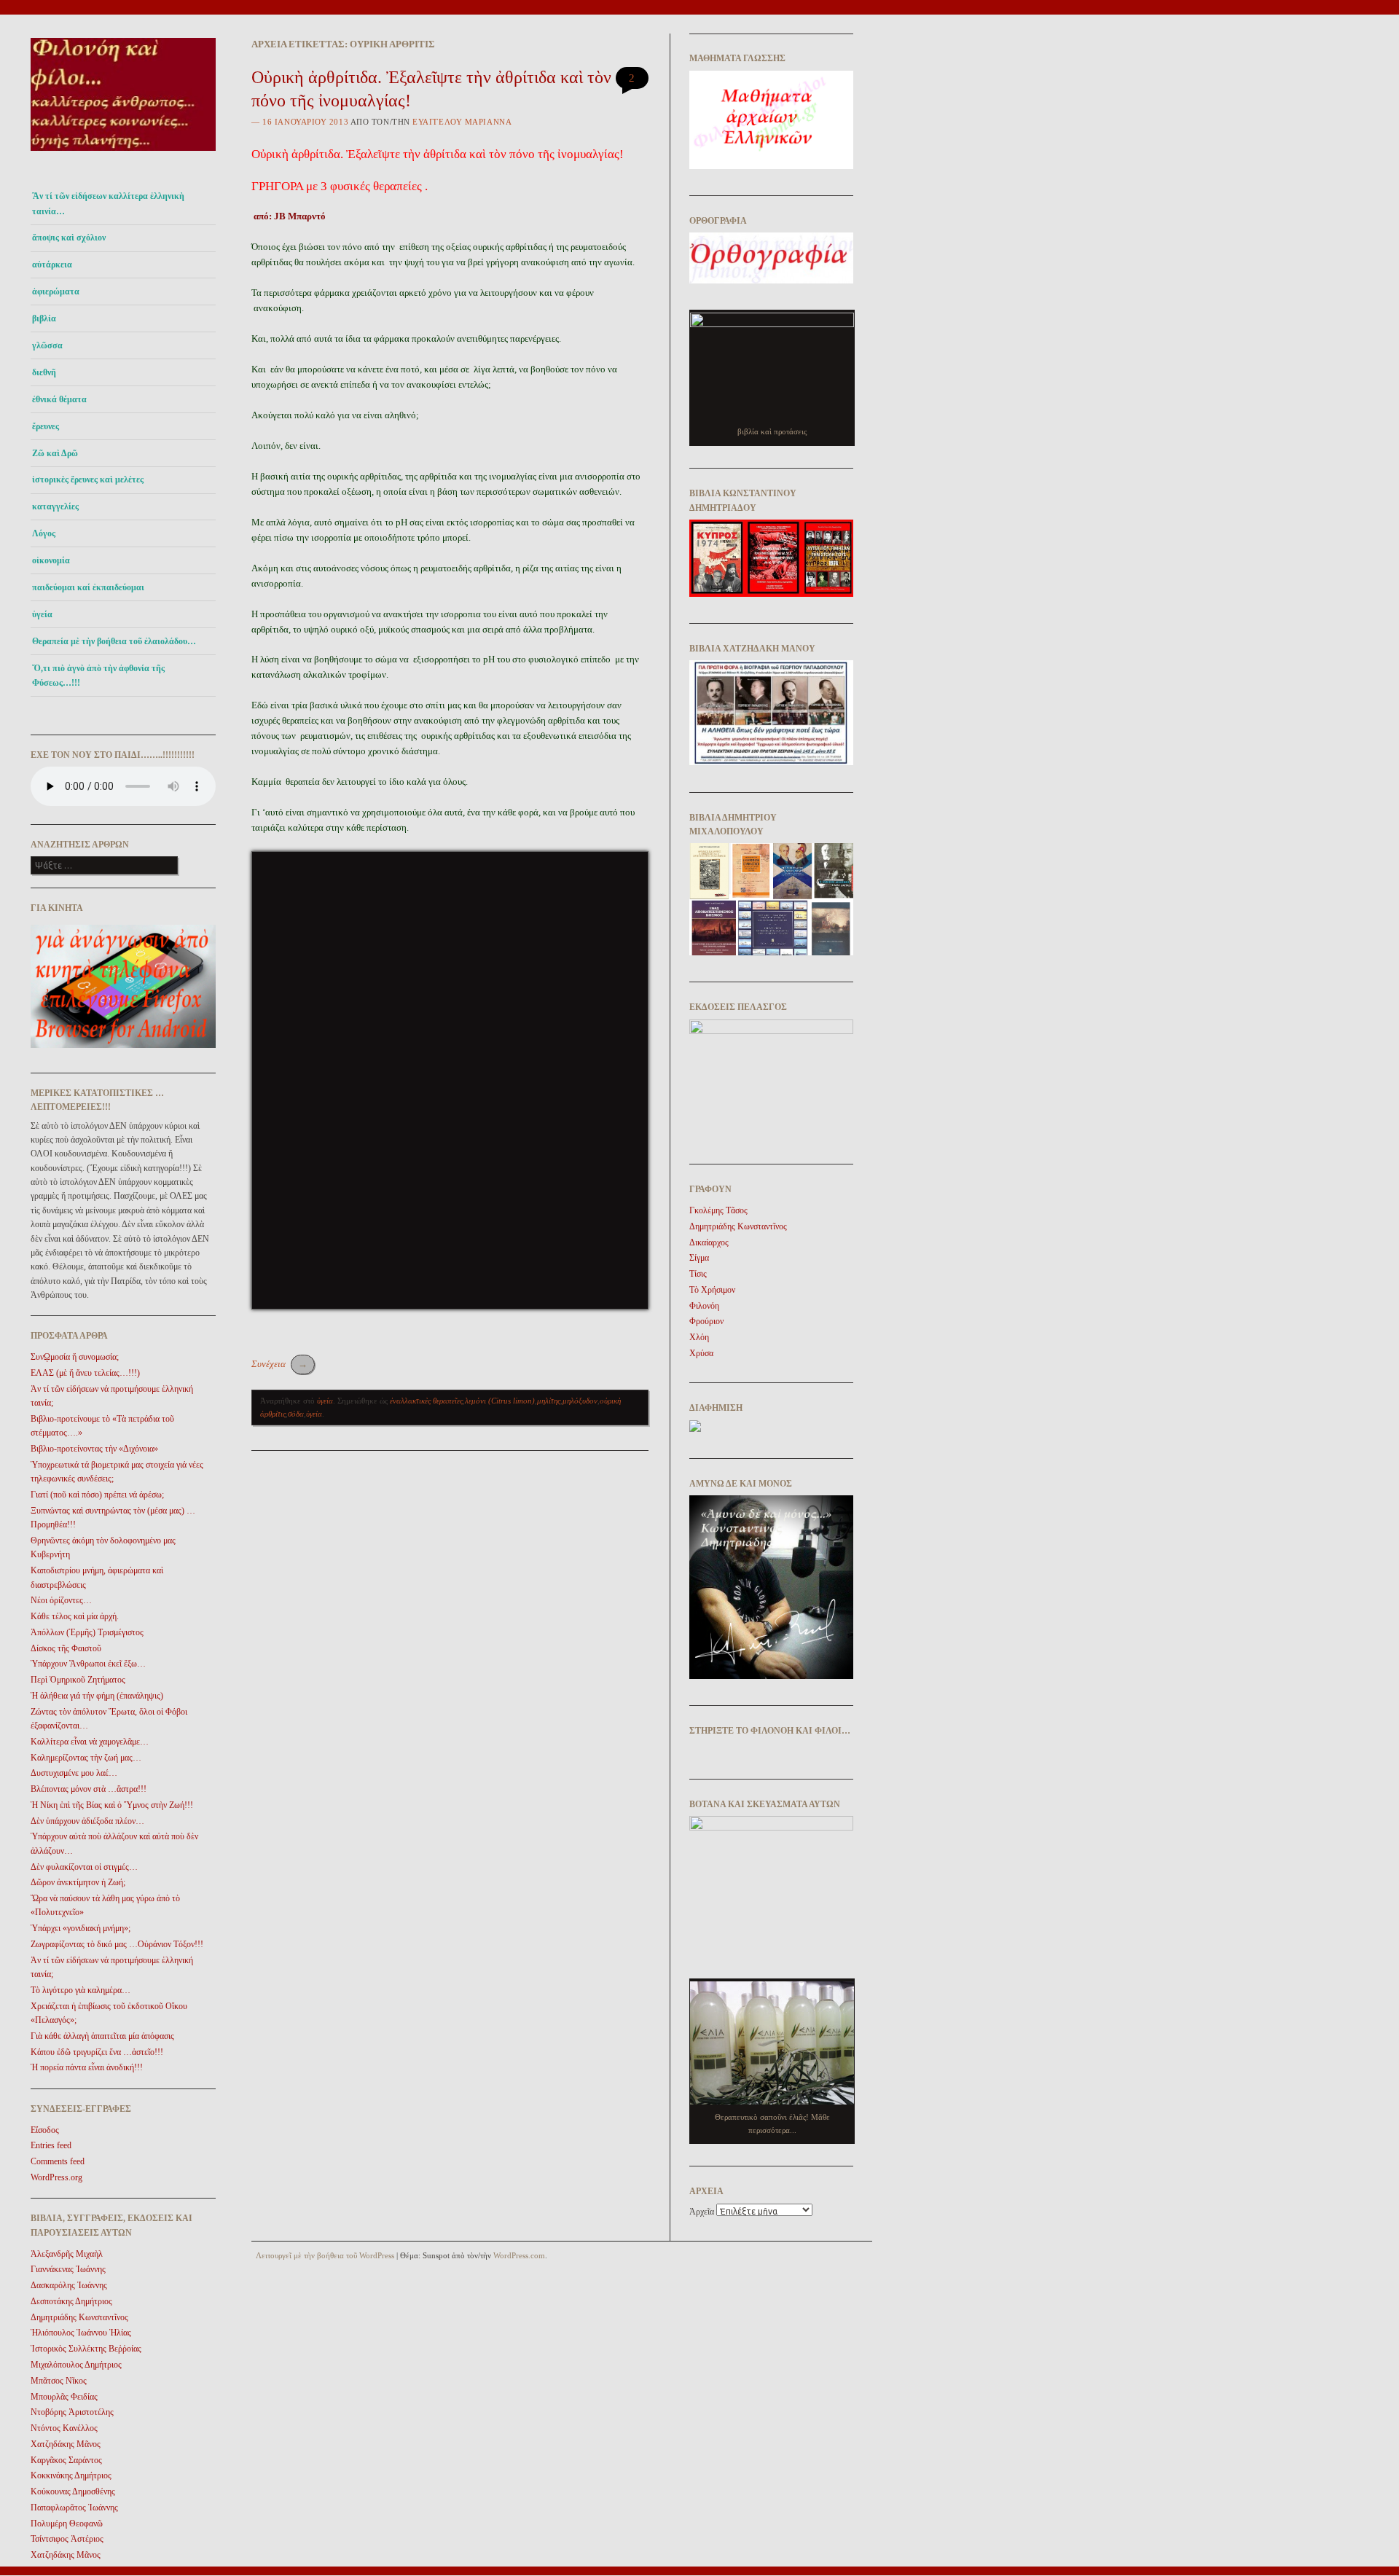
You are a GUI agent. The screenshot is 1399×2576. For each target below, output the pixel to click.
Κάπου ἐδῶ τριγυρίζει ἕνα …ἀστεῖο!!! (97, 2052)
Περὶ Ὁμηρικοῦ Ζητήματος (78, 1680)
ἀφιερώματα (56, 291)
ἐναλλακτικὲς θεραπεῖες (426, 1401)
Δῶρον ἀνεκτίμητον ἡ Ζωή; (78, 1882)
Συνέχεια (279, 1364)
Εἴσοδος (45, 2130)
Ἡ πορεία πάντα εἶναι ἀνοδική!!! (87, 2067)
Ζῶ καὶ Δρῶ (55, 453)
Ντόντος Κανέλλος (64, 2428)
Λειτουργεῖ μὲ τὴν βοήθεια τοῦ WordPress (325, 2255)
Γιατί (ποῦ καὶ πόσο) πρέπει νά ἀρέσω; (97, 1495)
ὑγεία (42, 614)
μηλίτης (549, 1401)
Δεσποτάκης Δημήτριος (71, 2301)
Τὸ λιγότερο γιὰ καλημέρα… (81, 1990)
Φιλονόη (704, 1306)
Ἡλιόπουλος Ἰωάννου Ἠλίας (81, 2333)
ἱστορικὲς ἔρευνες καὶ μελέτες (88, 479)
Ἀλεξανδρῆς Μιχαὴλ (67, 2254)
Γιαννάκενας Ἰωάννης (68, 2269)
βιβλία (44, 318)
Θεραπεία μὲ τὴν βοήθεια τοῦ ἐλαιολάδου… (114, 641)
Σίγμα (699, 1258)
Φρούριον (706, 1321)
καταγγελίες (55, 506)
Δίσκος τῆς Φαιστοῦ (66, 1648)
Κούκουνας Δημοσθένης (73, 2491)
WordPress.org (56, 2177)
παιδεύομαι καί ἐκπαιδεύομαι (88, 587)
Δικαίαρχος (709, 1242)
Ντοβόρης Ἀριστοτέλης (72, 2412)
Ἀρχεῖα (702, 2212)
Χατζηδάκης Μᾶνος (66, 2444)
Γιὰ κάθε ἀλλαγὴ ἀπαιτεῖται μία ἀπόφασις (102, 2036)
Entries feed (51, 2145)
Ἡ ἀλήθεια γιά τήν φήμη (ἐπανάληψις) (97, 1696)
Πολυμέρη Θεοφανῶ (67, 2524)
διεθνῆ (44, 372)
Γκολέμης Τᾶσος (718, 1210)
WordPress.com (519, 2255)
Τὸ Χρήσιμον (712, 1290)
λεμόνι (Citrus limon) (500, 1401)
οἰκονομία (51, 560)
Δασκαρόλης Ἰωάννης (69, 2285)
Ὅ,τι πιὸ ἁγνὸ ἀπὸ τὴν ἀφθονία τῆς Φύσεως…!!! (98, 676)
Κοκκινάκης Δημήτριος (71, 2475)
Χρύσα (701, 1353)
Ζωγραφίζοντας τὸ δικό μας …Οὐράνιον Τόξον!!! (117, 1944)
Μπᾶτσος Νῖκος (59, 2381)
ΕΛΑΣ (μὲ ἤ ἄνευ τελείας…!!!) (85, 1373)
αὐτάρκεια (52, 265)
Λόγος (44, 533)
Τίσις (698, 1274)
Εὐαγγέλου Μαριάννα (462, 122)
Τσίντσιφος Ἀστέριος (67, 2539)
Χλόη (699, 1337)
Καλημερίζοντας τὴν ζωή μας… (86, 1758)
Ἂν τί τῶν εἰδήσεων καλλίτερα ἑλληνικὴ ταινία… (108, 203)
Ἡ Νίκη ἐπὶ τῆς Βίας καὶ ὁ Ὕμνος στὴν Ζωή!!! (112, 1805)
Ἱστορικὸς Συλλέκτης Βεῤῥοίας (86, 2349)
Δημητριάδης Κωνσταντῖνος (79, 2317)
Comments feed (58, 2161)
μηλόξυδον (580, 1401)
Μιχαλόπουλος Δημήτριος (76, 2365)
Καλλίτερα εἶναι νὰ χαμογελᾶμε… (90, 1742)
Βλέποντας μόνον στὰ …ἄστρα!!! (89, 1789)
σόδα (296, 1414)
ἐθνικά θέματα (59, 399)
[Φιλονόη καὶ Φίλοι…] (123, 155)
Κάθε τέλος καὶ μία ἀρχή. (75, 1616)
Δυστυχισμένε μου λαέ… (74, 1773)
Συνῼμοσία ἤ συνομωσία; (75, 1357)
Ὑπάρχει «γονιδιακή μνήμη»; (81, 1928)
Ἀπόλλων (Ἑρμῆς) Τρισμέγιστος (87, 1632)
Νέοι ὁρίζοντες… (61, 1600)
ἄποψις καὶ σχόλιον (69, 238)
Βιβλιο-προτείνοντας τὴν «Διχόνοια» (94, 1449)
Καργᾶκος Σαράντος (66, 2460)
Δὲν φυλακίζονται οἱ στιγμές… (84, 1867)
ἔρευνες (46, 426)
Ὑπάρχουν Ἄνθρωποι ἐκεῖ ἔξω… (88, 1664)
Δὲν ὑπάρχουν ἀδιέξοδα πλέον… (87, 1821)
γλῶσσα (47, 345)
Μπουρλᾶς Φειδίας (64, 2397)
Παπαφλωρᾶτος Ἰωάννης (74, 2508)
